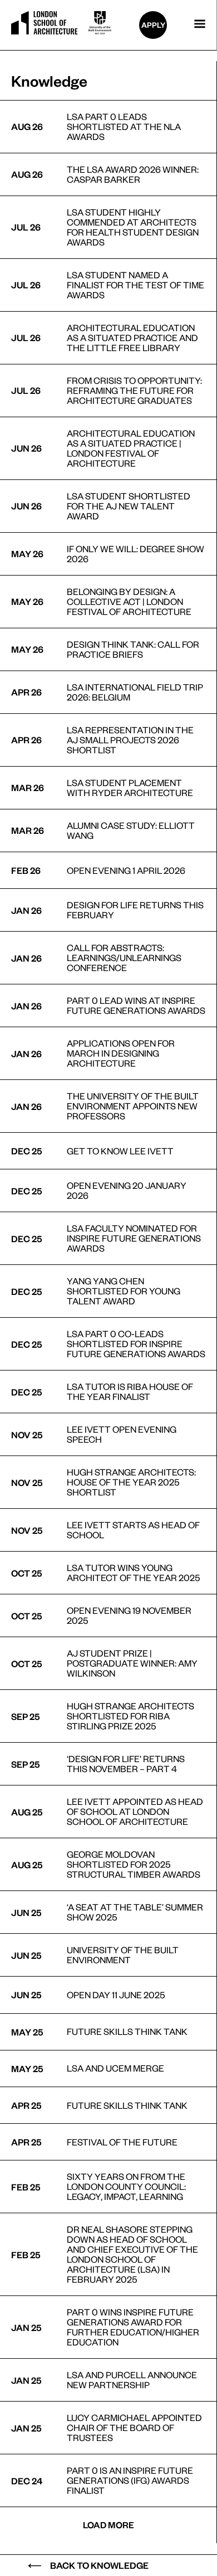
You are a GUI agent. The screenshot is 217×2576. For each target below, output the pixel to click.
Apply (153, 25)
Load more (108, 2525)
